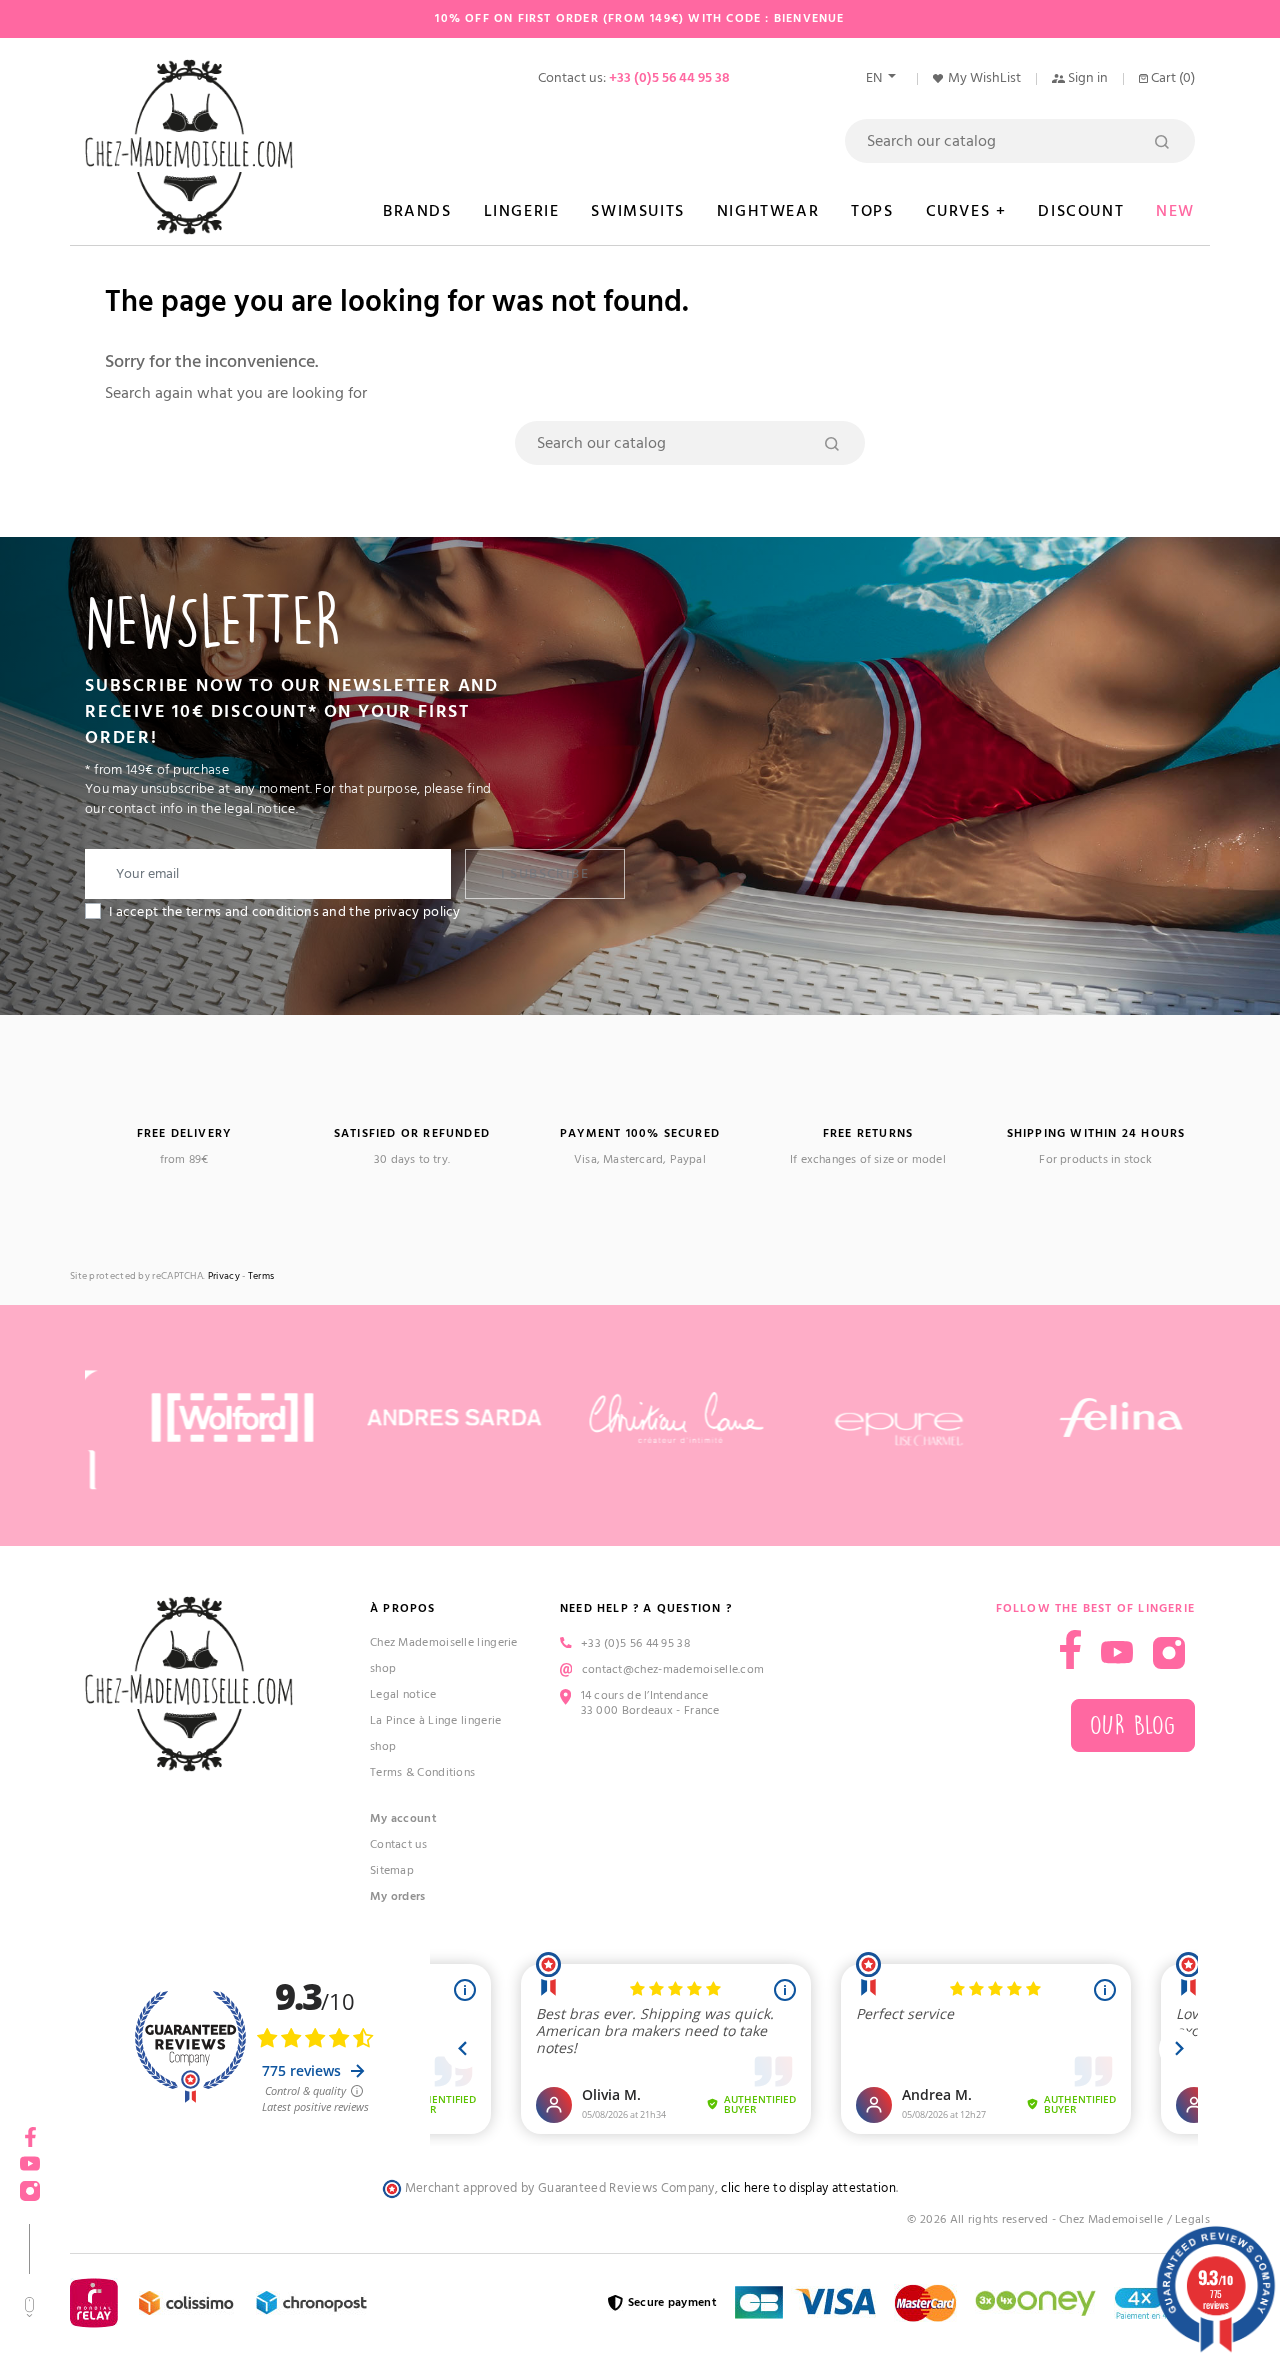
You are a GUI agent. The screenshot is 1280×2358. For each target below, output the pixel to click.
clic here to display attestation (808, 2188)
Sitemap (392, 1870)
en (875, 78)
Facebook (1070, 1649)
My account (403, 1818)
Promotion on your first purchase (150, 2184)
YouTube (1117, 1653)
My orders (398, 1896)
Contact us (398, 1844)
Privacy (224, 1276)
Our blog (1133, 1725)
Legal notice (403, 1694)
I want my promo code (150, 2292)
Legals (1192, 2219)
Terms (261, 1276)
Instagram (1169, 1653)
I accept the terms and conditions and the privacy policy (285, 912)
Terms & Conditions (422, 1772)
